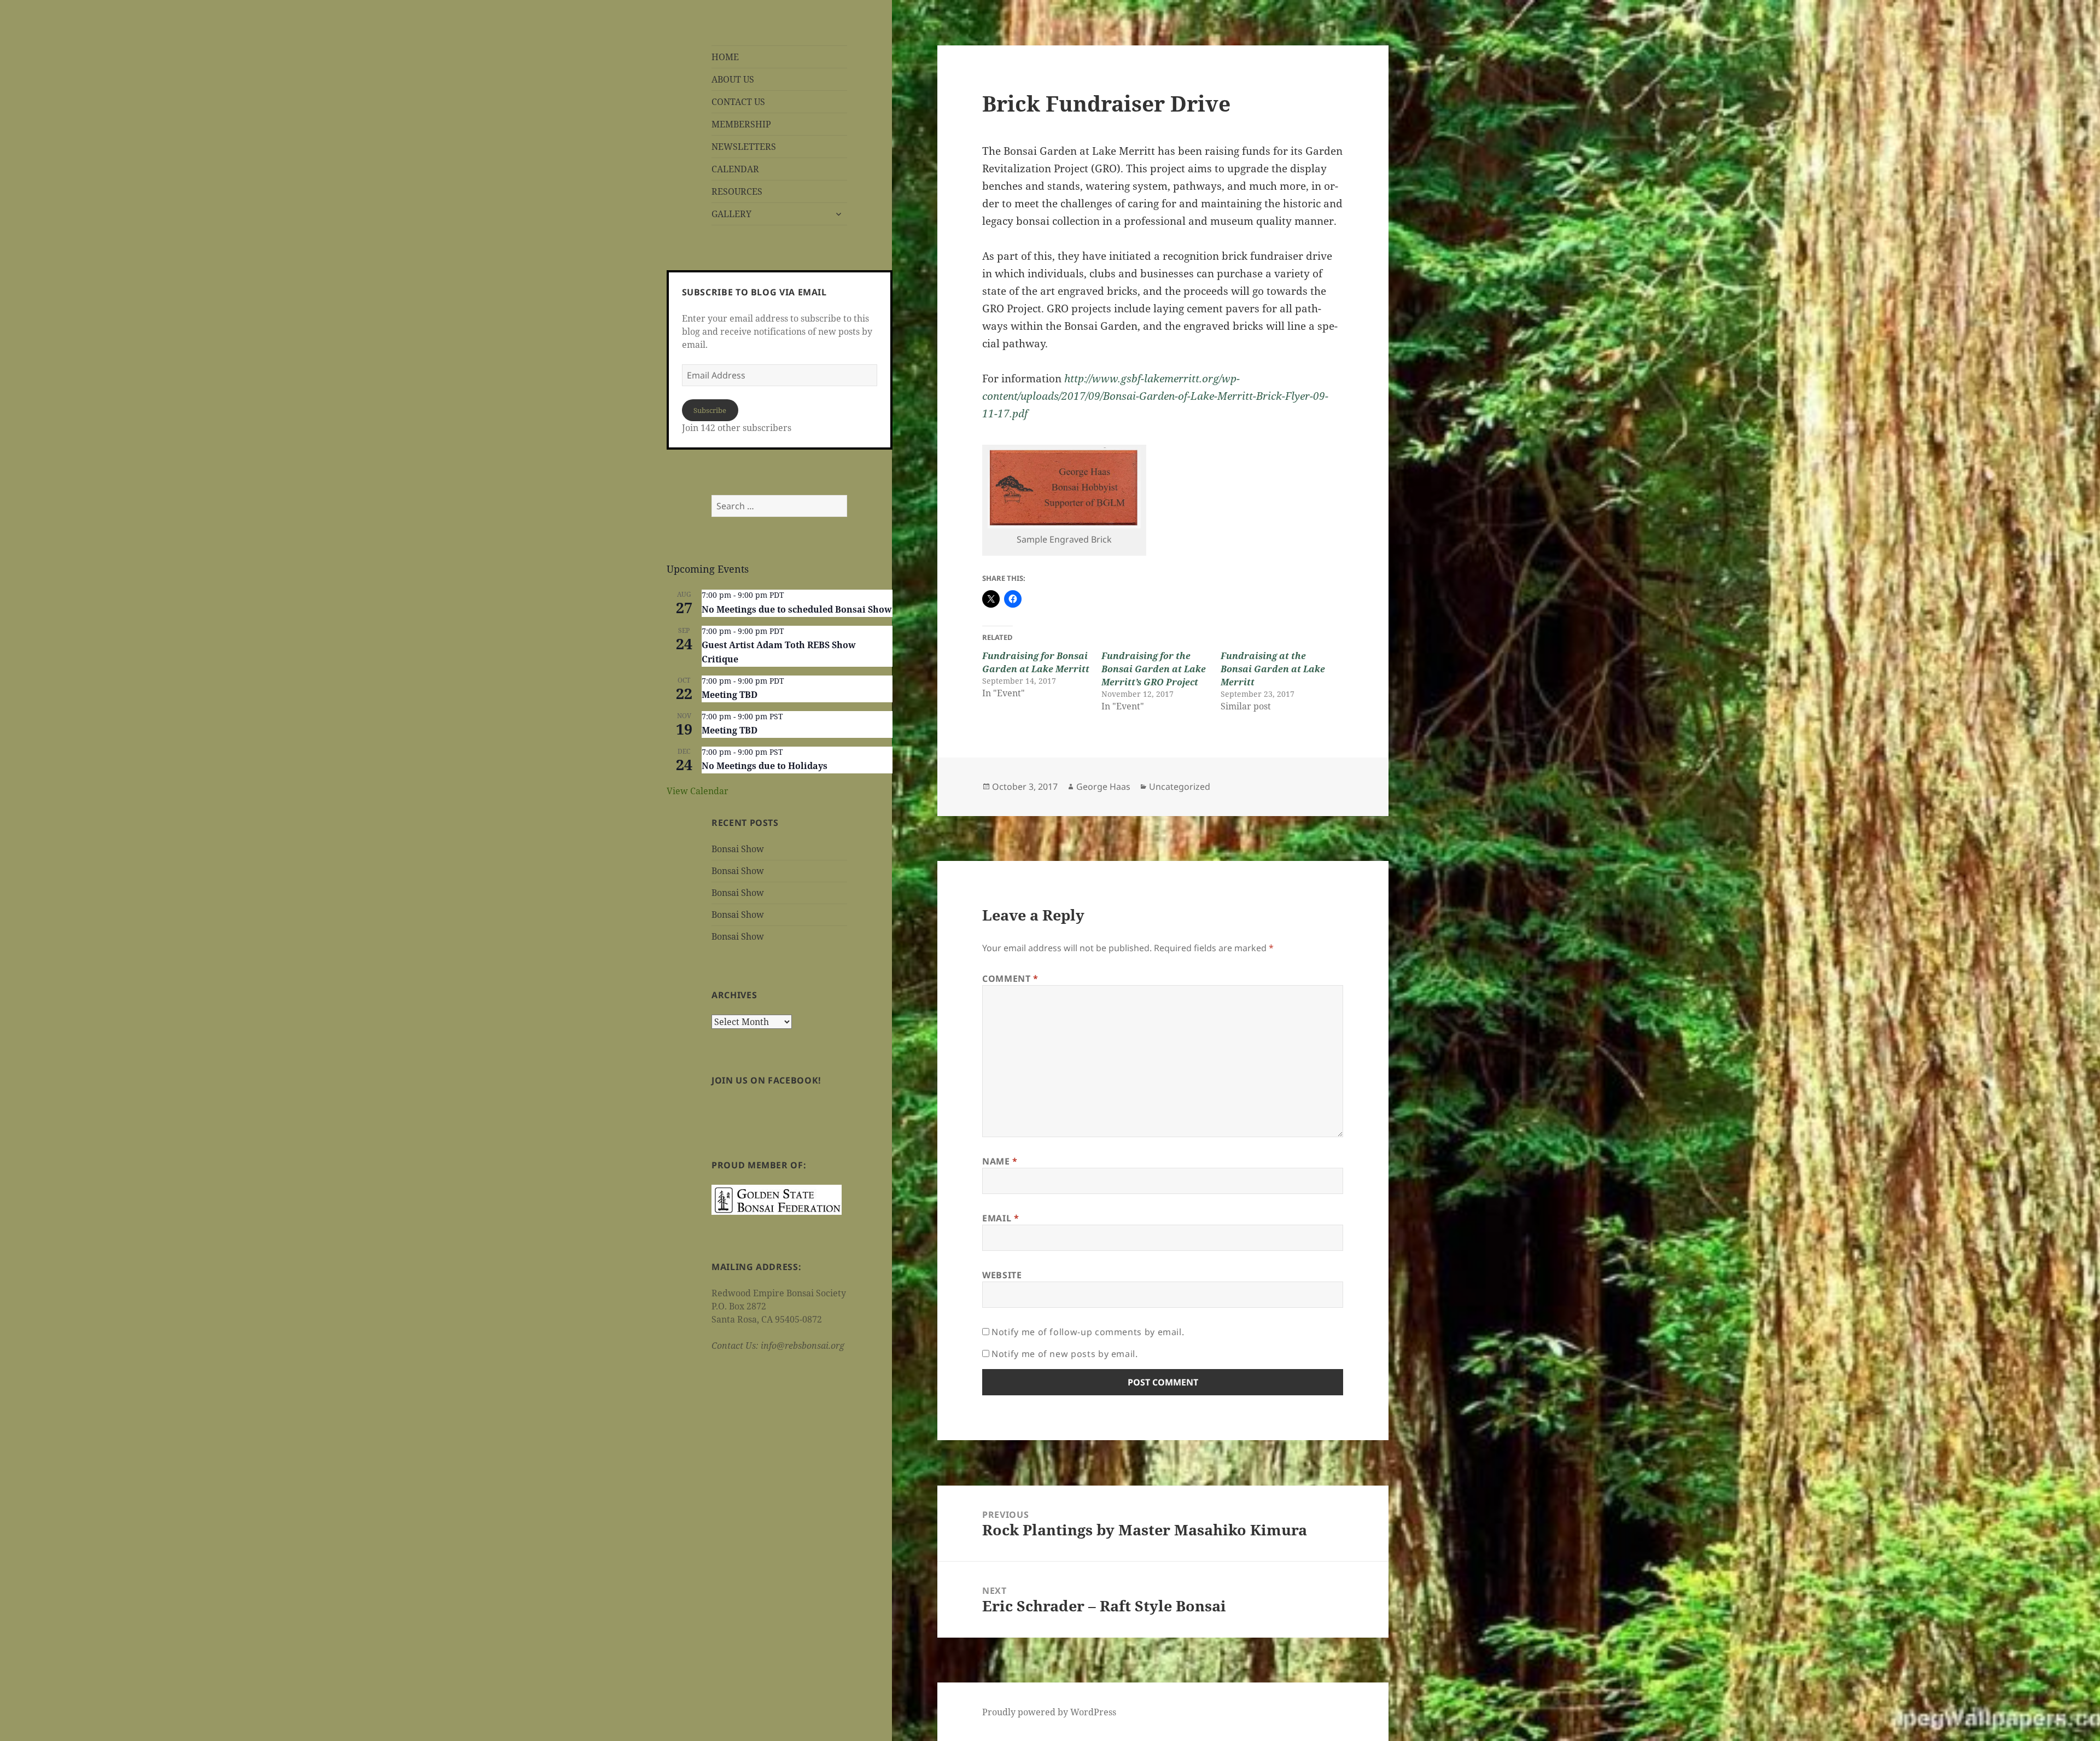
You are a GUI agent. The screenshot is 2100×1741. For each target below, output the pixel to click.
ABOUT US (733, 79)
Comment (1010, 979)
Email (1001, 1218)
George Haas (1103, 787)
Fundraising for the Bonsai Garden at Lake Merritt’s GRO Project (1154, 669)
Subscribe (710, 410)
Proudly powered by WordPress (1049, 1712)
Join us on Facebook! (766, 1080)
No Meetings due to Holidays (765, 766)
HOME (725, 57)
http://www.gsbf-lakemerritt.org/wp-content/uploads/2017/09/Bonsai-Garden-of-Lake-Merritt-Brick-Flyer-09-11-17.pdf (1155, 396)
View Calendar (698, 791)
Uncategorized (1180, 787)
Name (1000, 1161)
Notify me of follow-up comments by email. (1088, 1332)
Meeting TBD (730, 695)
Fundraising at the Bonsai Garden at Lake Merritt (1273, 669)
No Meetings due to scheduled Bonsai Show (797, 609)
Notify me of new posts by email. (1064, 1354)
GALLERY (731, 214)
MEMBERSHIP (741, 124)
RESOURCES (737, 191)
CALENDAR (735, 169)
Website (1002, 1275)
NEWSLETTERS (744, 147)
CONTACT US (738, 102)
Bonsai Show (738, 849)
